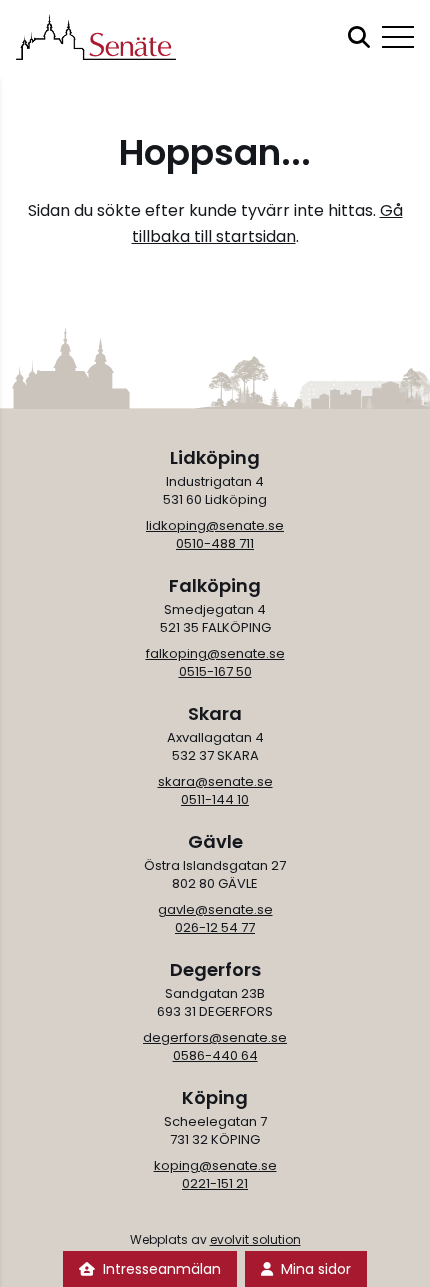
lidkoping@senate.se (215, 525)
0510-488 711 (215, 543)
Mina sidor (316, 1269)
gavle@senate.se (215, 909)
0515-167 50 (215, 671)
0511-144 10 (215, 799)
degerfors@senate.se (215, 1037)
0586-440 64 (215, 1055)
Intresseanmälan (162, 1269)
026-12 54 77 (215, 927)
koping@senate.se (215, 1165)
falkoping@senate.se (215, 653)
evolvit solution (255, 1239)
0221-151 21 (215, 1183)
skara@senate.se (215, 781)
